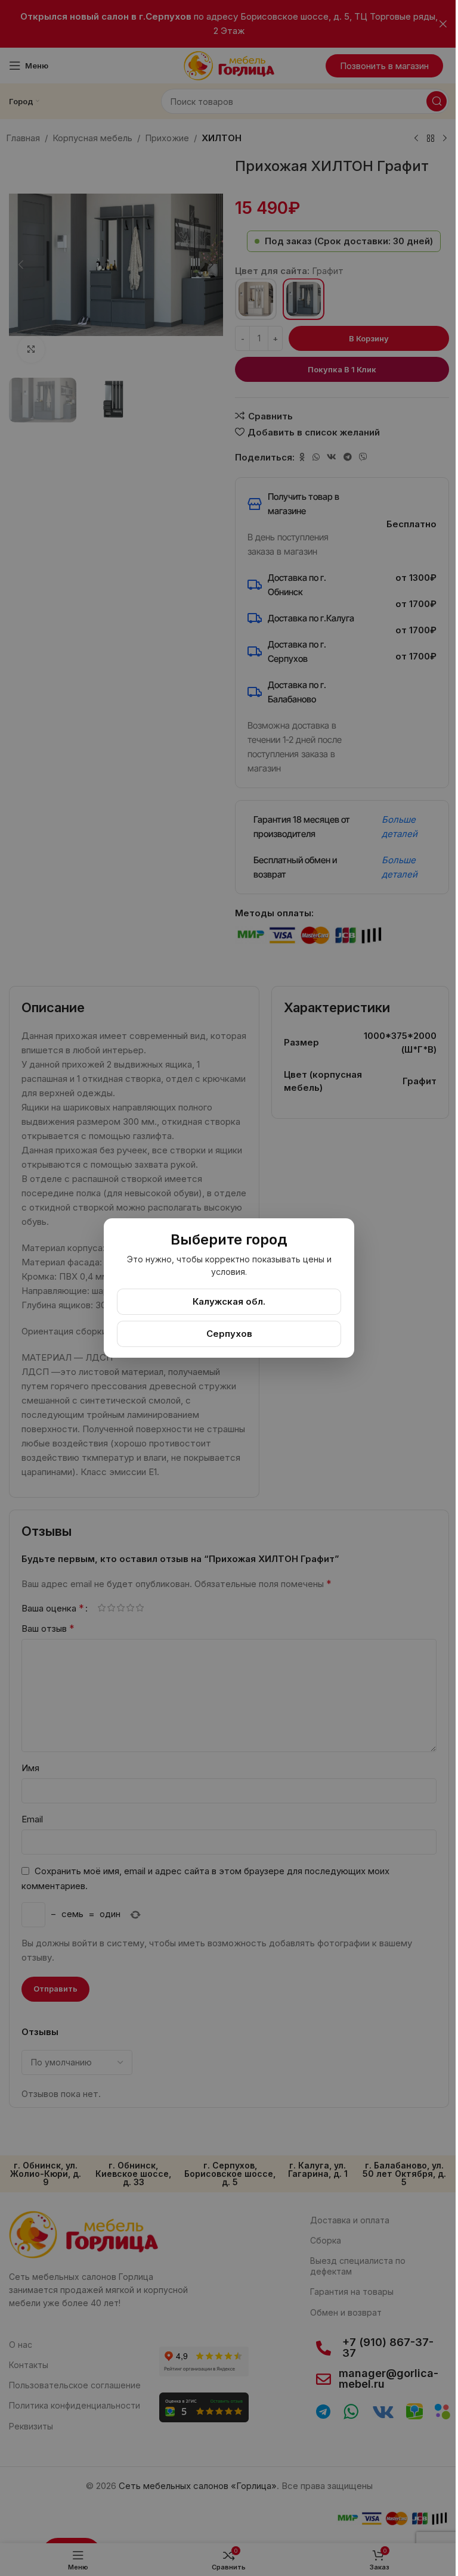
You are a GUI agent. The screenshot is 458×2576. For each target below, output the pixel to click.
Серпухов (229, 1334)
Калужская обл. (229, 1301)
